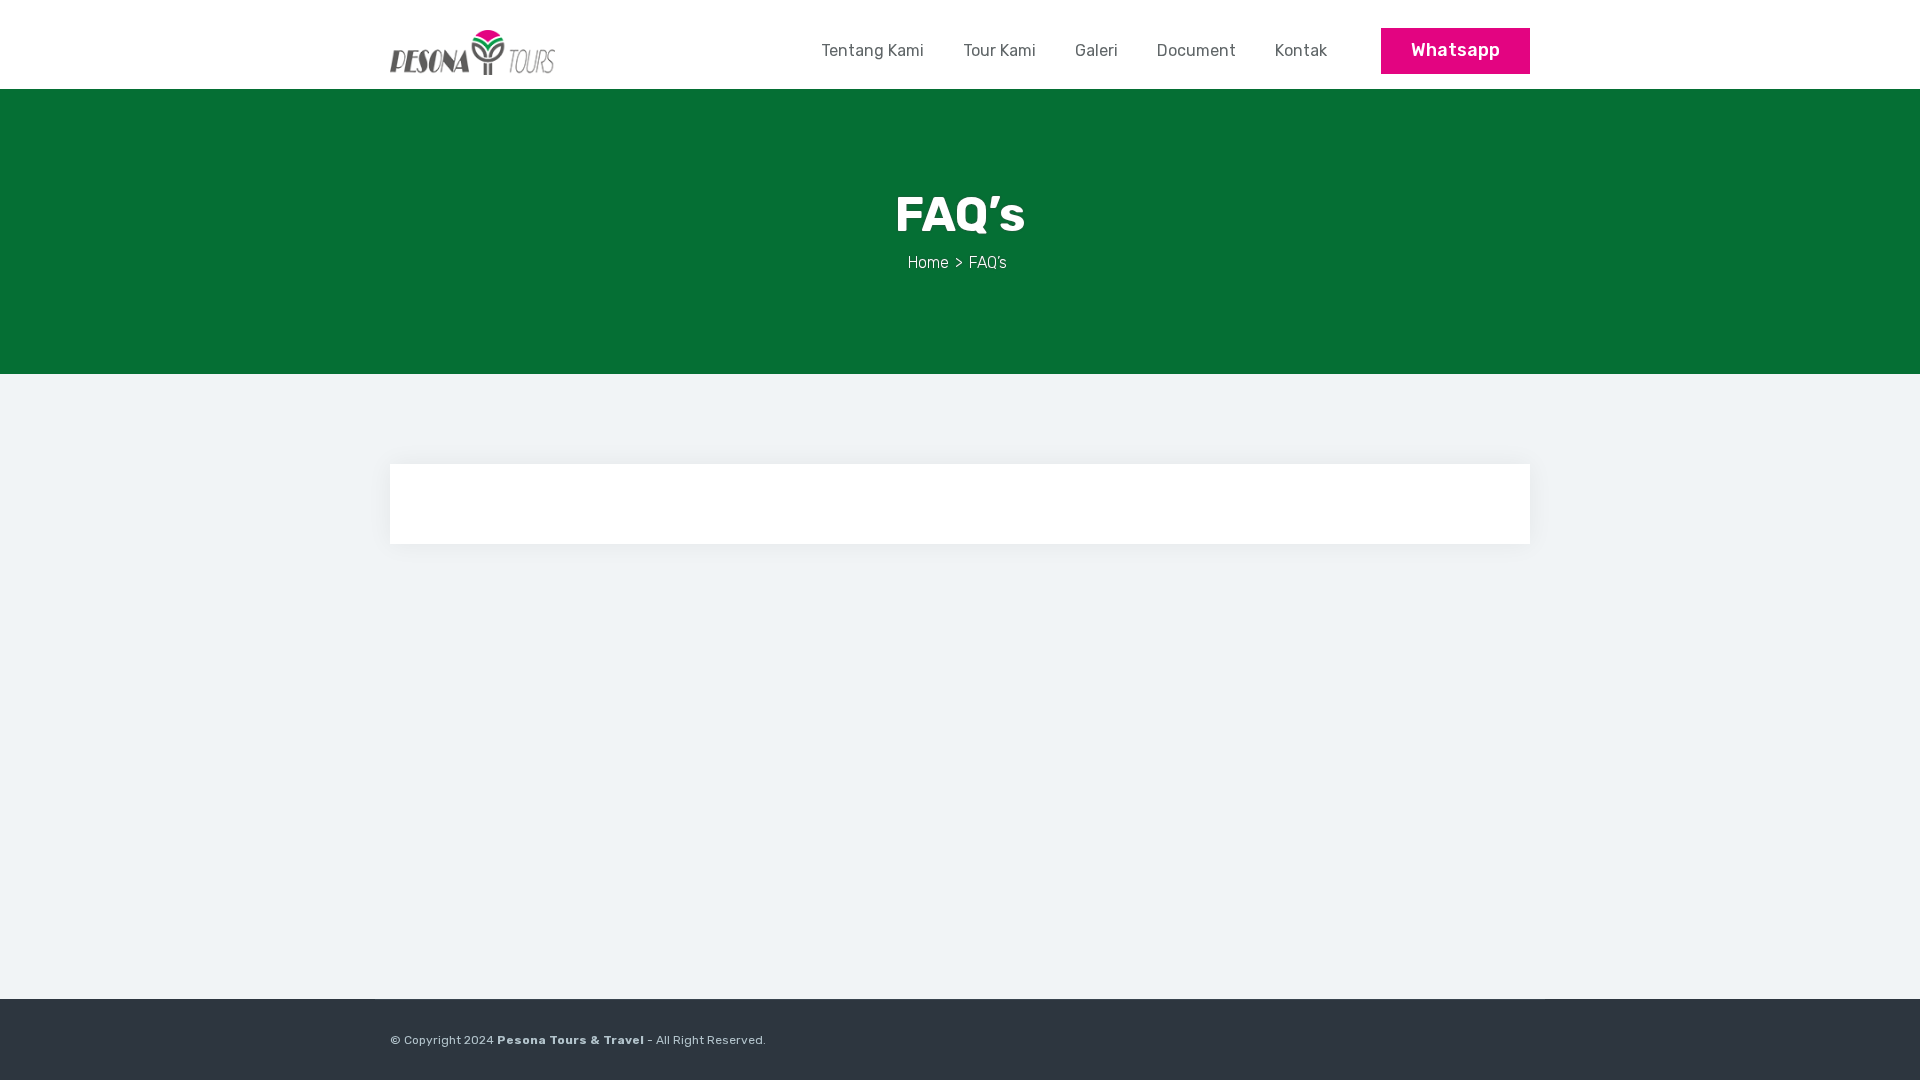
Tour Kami (999, 50)
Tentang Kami (872, 50)
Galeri (1096, 50)
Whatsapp (1455, 50)
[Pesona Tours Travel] (472, 51)
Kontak (1301, 50)
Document (1196, 50)
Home (928, 262)
